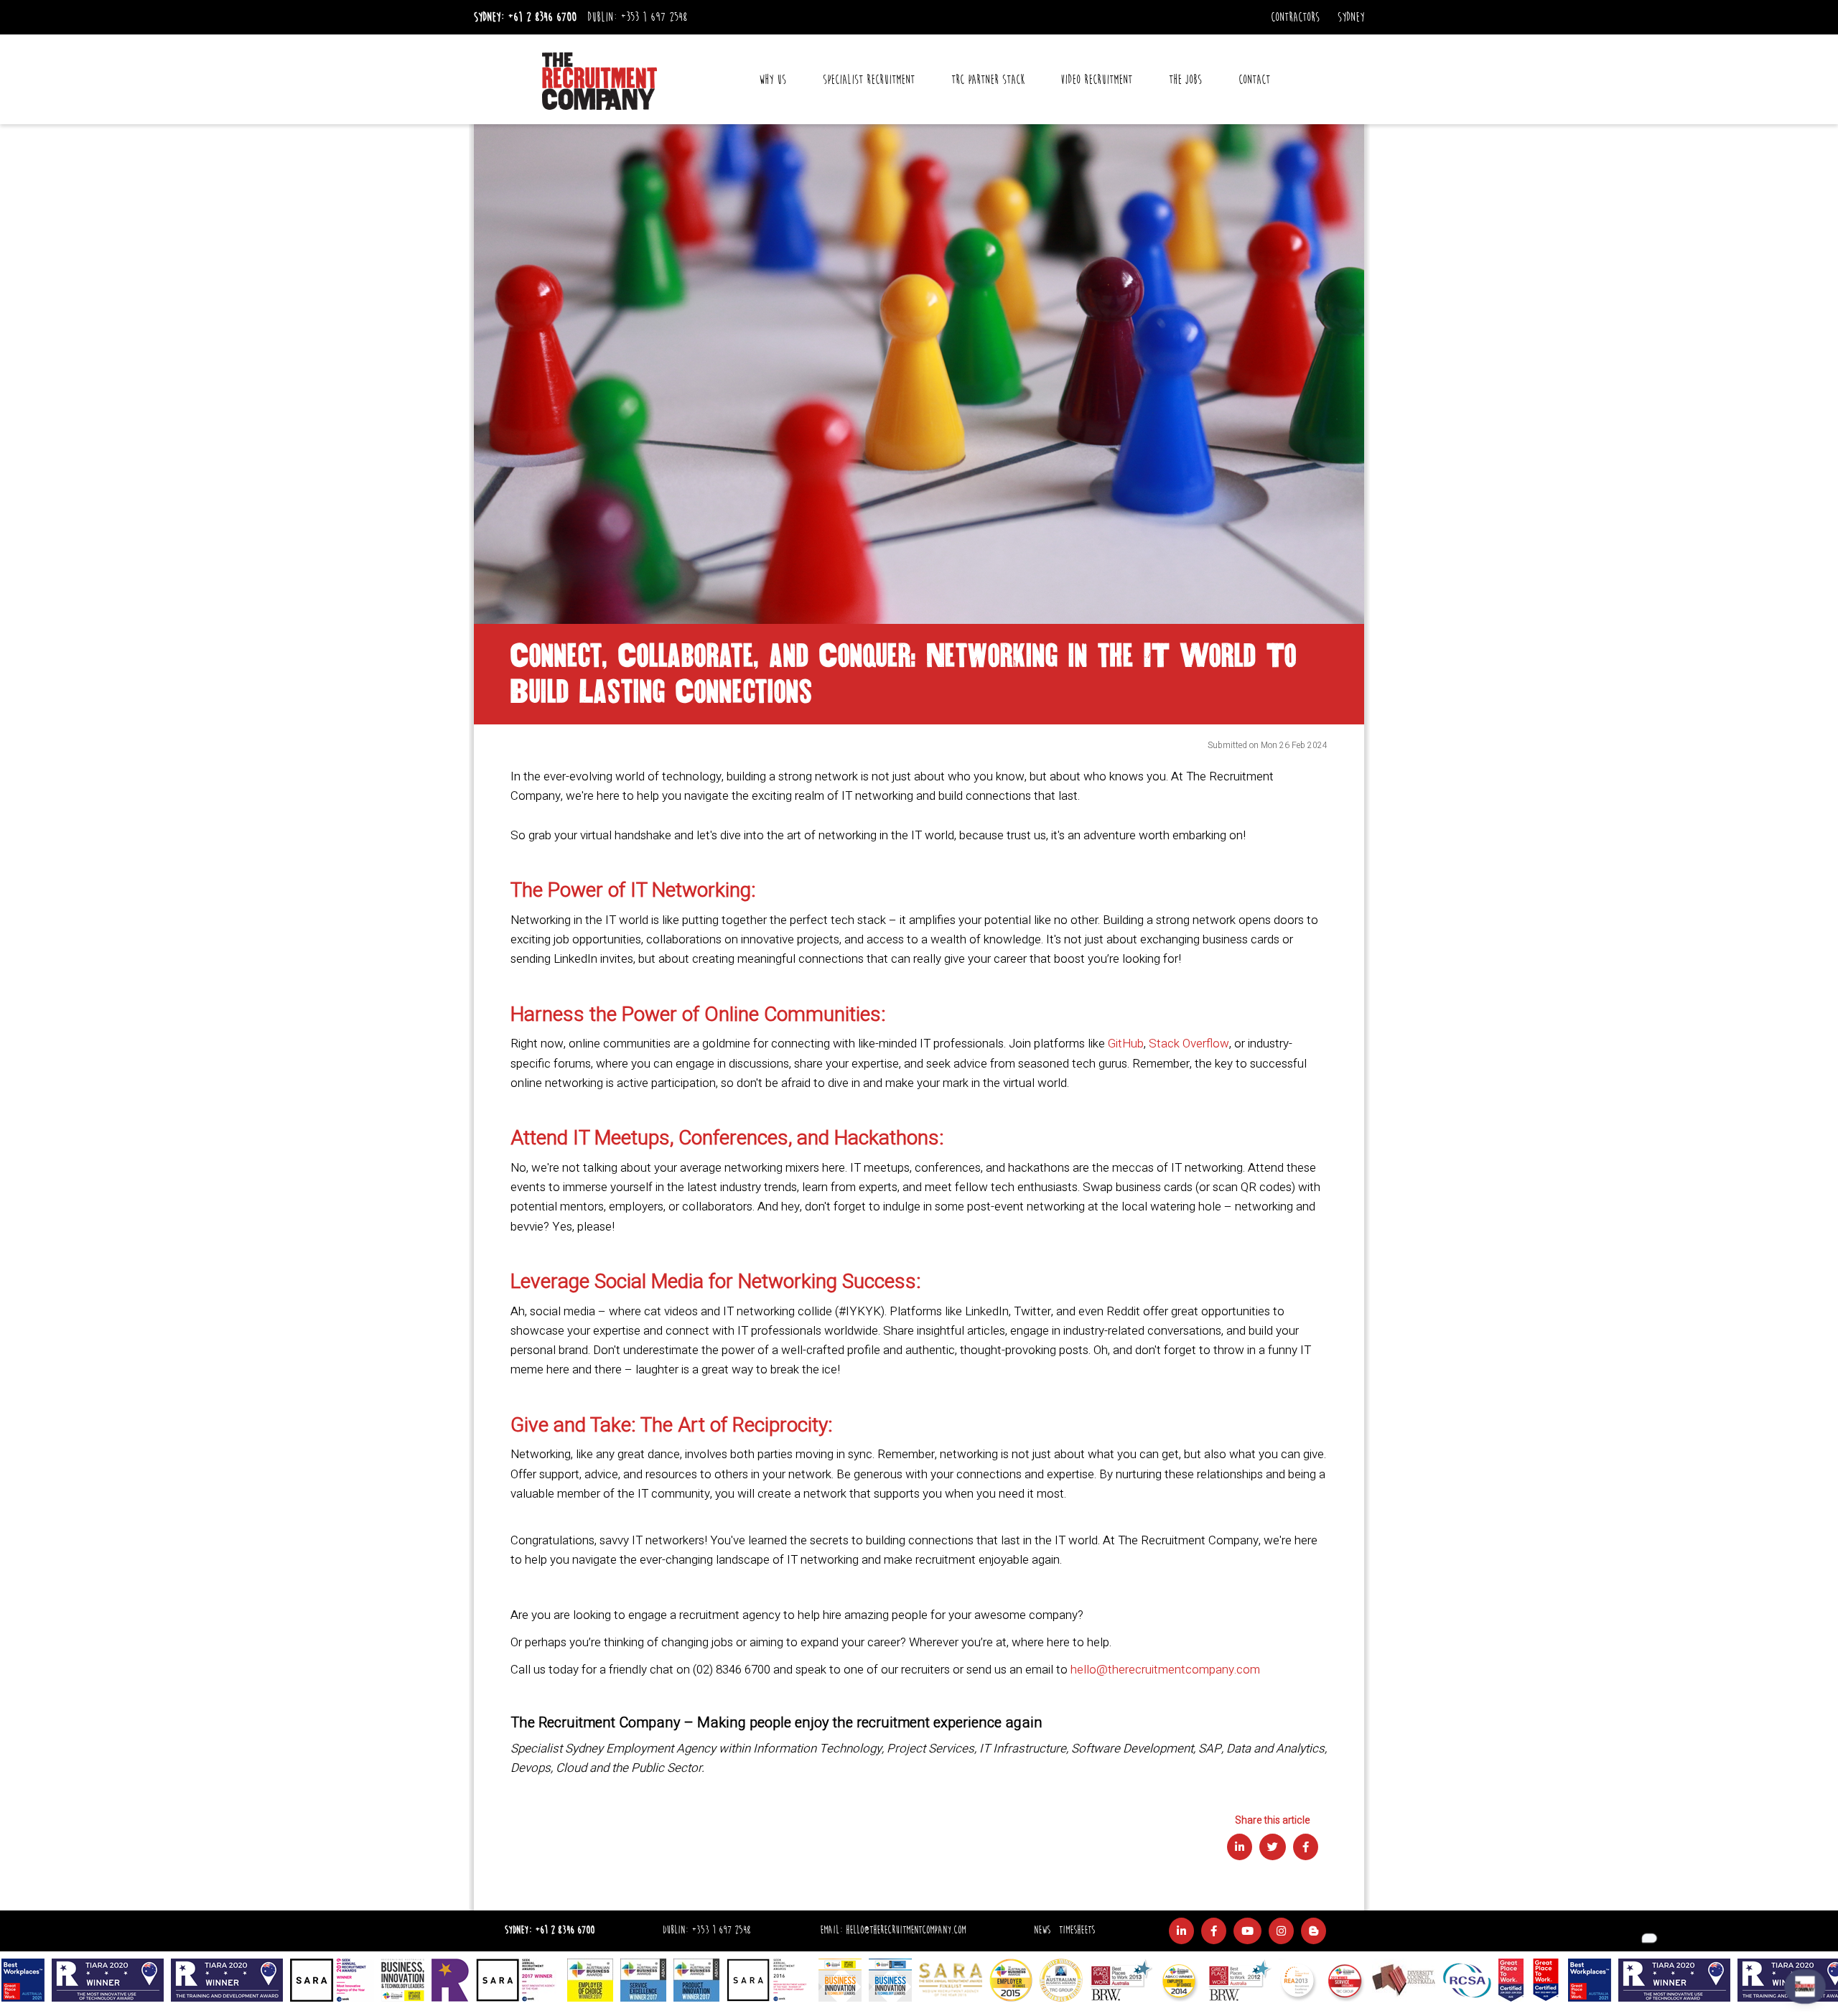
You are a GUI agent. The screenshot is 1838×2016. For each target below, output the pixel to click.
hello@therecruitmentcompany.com (1165, 1670)
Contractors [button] (1295, 17)
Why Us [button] (773, 80)
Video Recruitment (1096, 80)
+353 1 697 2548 (654, 17)
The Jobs (1185, 80)
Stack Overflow (1189, 1044)
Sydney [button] (1351, 17)
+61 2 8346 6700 (542, 17)
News (1042, 1930)
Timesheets (1077, 1930)
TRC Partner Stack (988, 80)
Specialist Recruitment (869, 80)
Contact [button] (1254, 80)
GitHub (1126, 1044)
